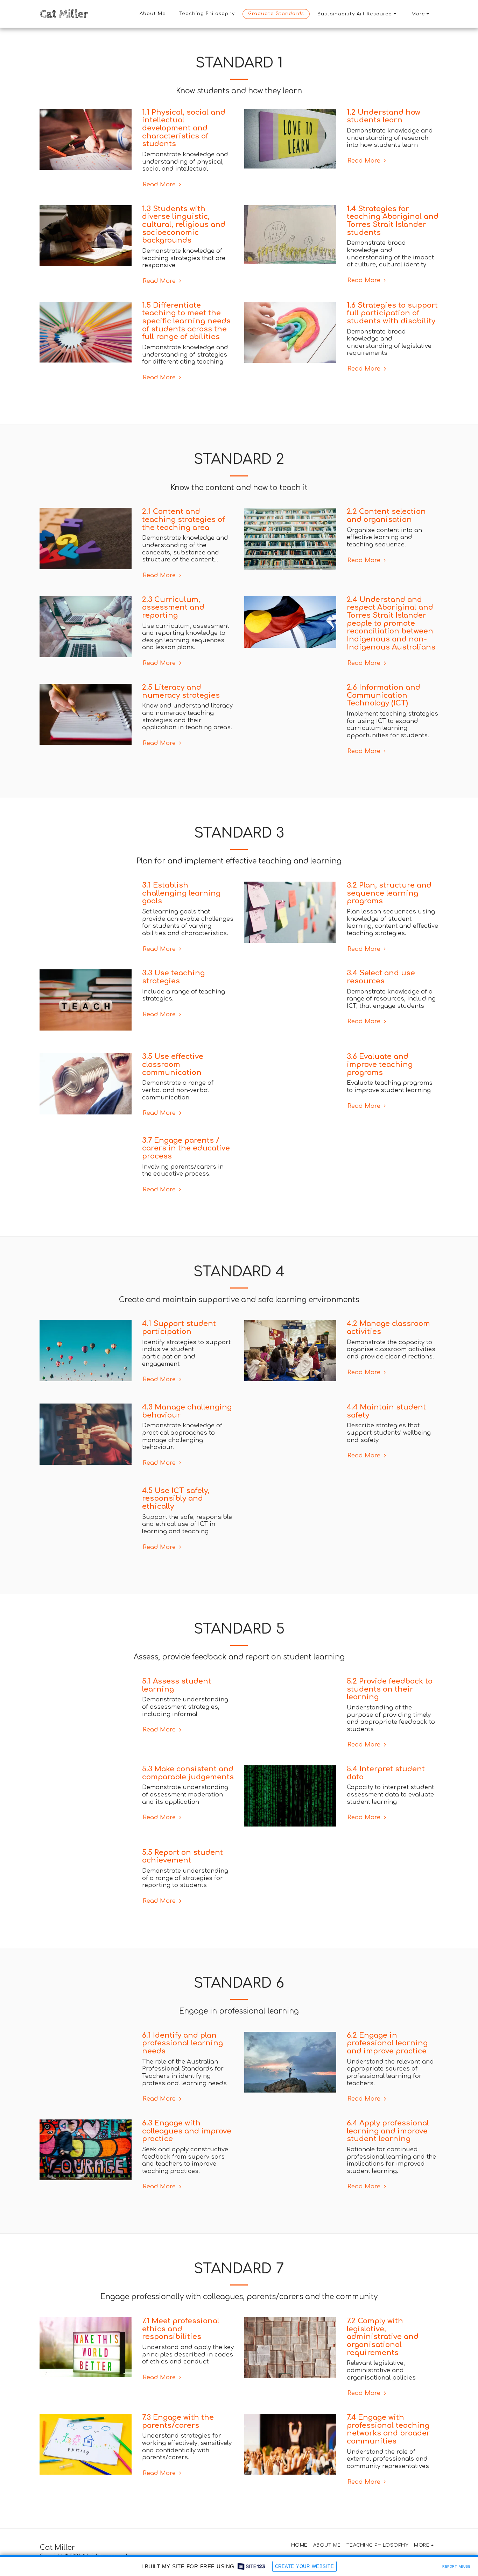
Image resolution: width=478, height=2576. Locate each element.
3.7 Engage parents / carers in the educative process (186, 1148)
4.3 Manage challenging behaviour (187, 1421)
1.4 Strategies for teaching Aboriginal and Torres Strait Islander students (393, 221)
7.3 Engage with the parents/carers (178, 2442)
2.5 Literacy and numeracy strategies (181, 691)
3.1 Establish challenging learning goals (181, 893)
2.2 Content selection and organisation (386, 516)
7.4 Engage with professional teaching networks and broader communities (388, 2450)
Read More (160, 184)
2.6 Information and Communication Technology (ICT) (384, 695)
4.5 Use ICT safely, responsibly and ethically (176, 1509)
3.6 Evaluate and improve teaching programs (380, 1064)
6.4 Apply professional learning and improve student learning (388, 2152)
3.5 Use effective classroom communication (173, 1064)
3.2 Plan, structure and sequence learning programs (389, 893)
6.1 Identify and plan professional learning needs (182, 2064)
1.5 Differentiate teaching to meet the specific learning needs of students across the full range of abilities (186, 321)
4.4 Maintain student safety (386, 1421)
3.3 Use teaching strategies (173, 977)
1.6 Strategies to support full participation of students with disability (392, 313)
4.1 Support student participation (179, 1338)
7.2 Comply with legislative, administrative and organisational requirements (383, 2358)
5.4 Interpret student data (386, 1783)
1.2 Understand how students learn (384, 116)
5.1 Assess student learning (177, 1695)
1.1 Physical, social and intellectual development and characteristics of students (184, 128)
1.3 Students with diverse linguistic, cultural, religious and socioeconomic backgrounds (184, 225)
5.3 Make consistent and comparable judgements (188, 1783)
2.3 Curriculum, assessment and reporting (173, 608)
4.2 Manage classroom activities (388, 1338)
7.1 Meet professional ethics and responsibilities (181, 2350)
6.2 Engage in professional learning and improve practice (387, 2064)
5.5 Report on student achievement (182, 1867)
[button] (358, 14)
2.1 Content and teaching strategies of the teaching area (183, 519)
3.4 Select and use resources (381, 977)
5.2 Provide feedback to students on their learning (390, 1699)
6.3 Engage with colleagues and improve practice (187, 2152)
